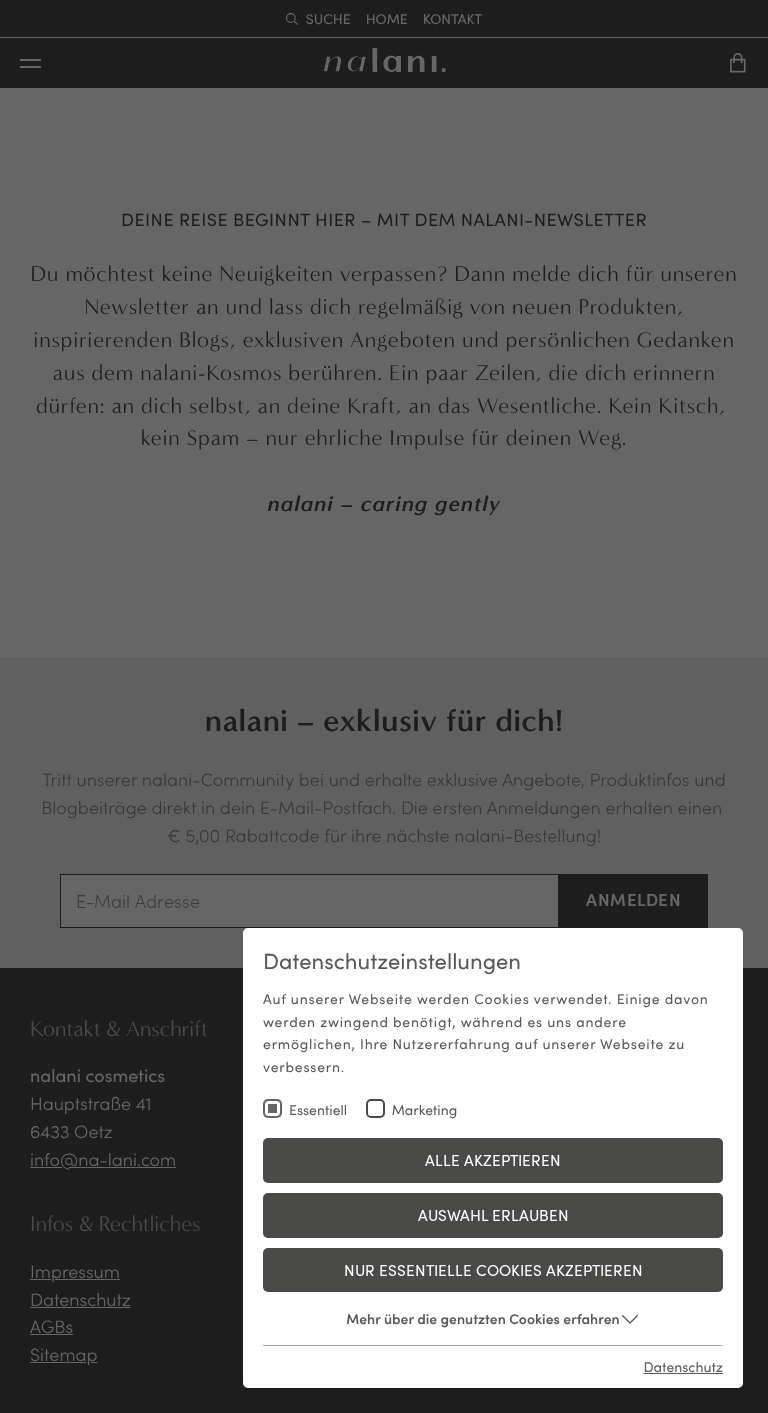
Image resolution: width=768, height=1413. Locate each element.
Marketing (425, 1109)
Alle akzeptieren (493, 1159)
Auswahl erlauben (493, 1214)
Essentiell (318, 1109)
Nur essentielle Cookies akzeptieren (493, 1269)
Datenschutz (683, 1366)
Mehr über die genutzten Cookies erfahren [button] (482, 1318)
